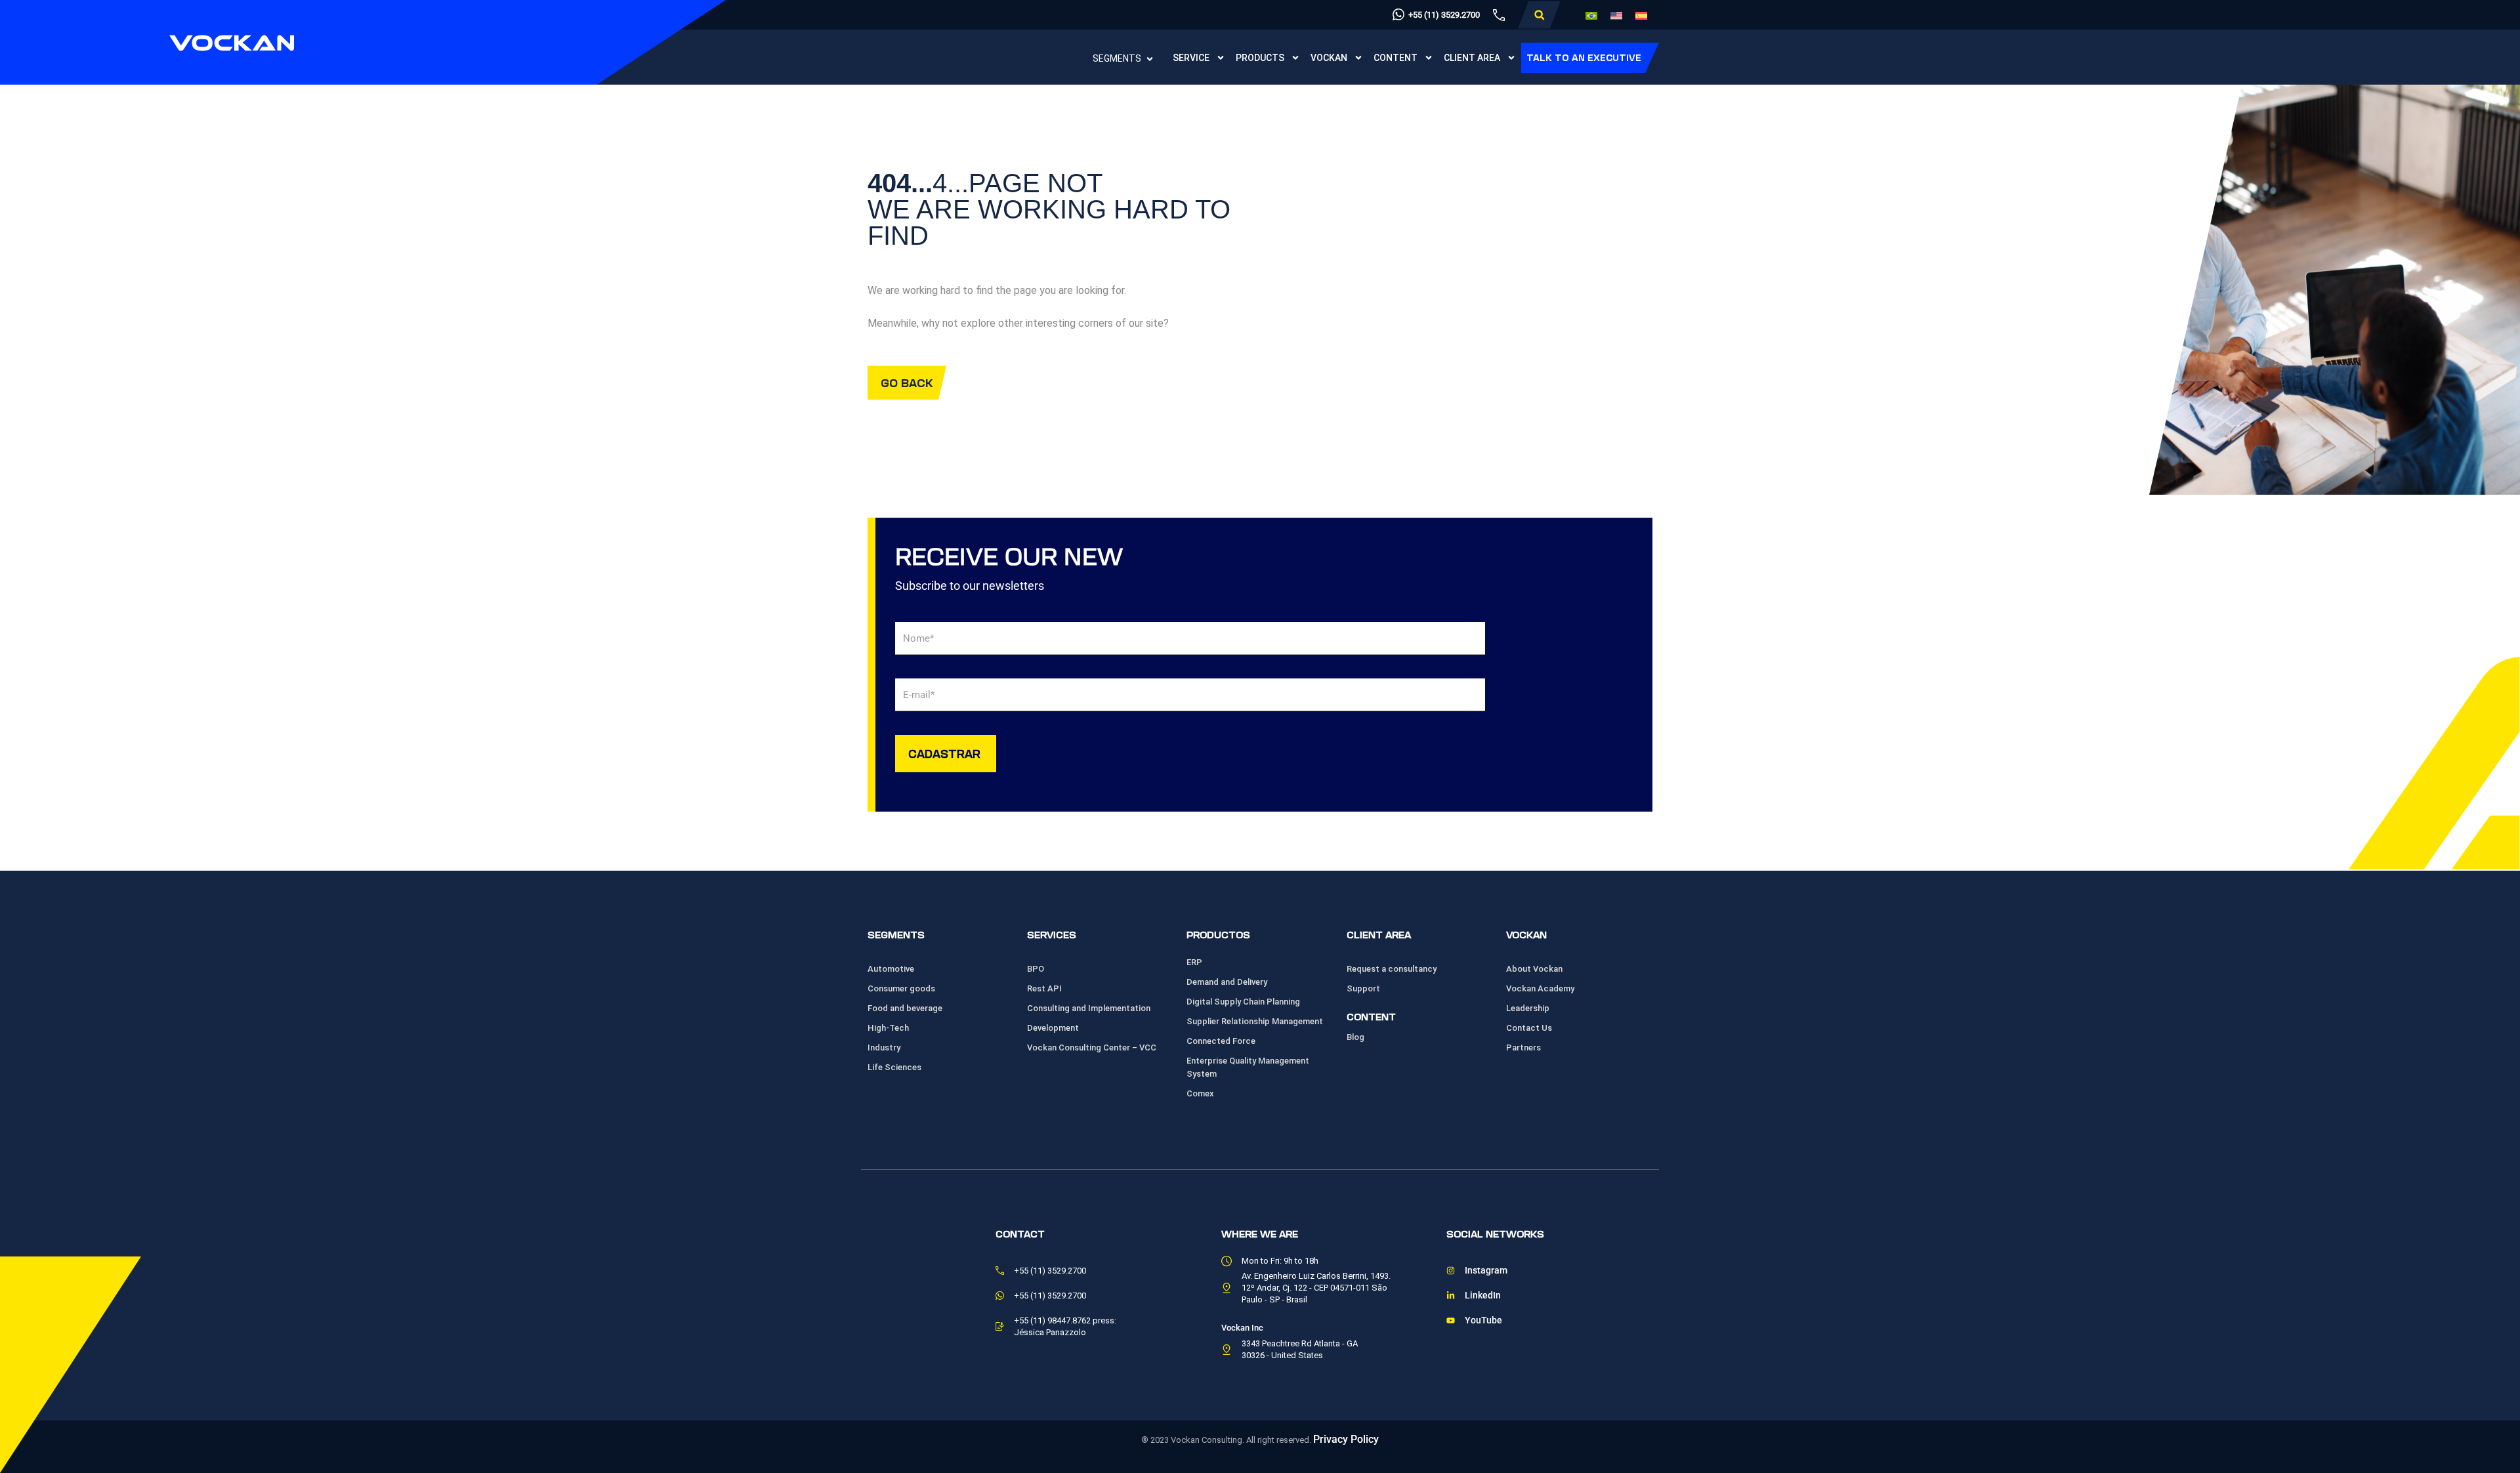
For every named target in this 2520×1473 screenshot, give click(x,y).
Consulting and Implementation (1089, 1008)
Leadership (1528, 1008)
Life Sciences (894, 1067)
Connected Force (1221, 1041)
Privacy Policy (1346, 1439)
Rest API (1044, 988)
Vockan (1329, 58)
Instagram (1486, 1271)
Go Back (907, 382)
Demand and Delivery (1227, 982)
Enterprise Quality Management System (1248, 1067)
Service (1191, 58)
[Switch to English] (1616, 15)
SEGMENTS (1117, 58)
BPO (1036, 969)
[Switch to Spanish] (1641, 15)
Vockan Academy (1540, 988)
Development (1053, 1028)
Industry (884, 1048)
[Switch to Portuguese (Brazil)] (1591, 15)
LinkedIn (1483, 1296)
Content (1396, 58)
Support (1363, 988)
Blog (1355, 1037)
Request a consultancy (1392, 969)
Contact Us (1529, 1028)
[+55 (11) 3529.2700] (1398, 14)
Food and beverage (905, 1008)
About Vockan (1534, 969)
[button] (1539, 15)
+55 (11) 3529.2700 (1444, 15)
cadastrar (944, 753)
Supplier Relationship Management (1255, 1021)
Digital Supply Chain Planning (1243, 1002)
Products (1260, 58)
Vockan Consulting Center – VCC (1092, 1048)
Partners (1523, 1048)
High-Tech (888, 1028)
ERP (1194, 962)
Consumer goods (901, 988)
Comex (1200, 1093)
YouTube (1483, 1320)
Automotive (891, 969)
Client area (1472, 58)
